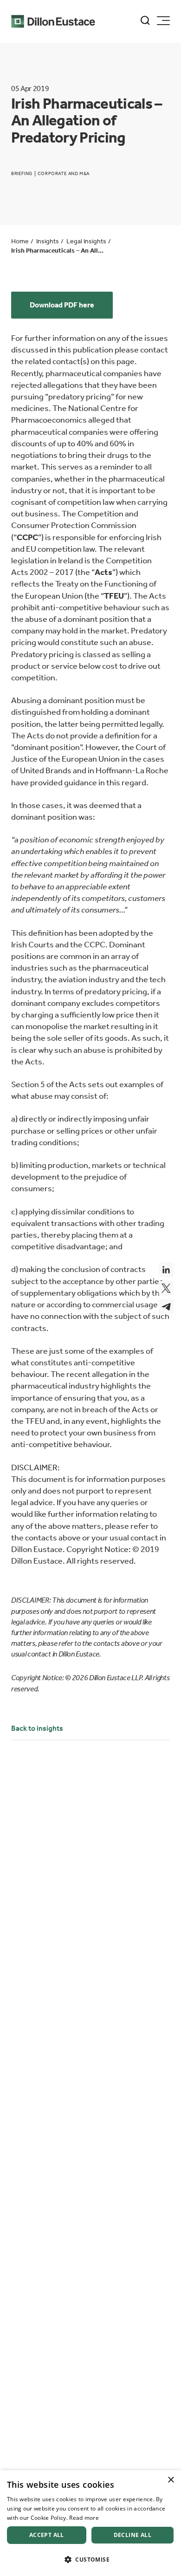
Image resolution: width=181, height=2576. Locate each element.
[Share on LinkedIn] (166, 1270)
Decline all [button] (133, 2535)
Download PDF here (62, 305)
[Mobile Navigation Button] (163, 21)
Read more (84, 2518)
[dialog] (90, 2523)
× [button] (171, 2480)
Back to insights (37, 1728)
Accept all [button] (47, 2535)
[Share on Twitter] (166, 1288)
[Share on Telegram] (166, 1307)
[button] (90, 2560)
